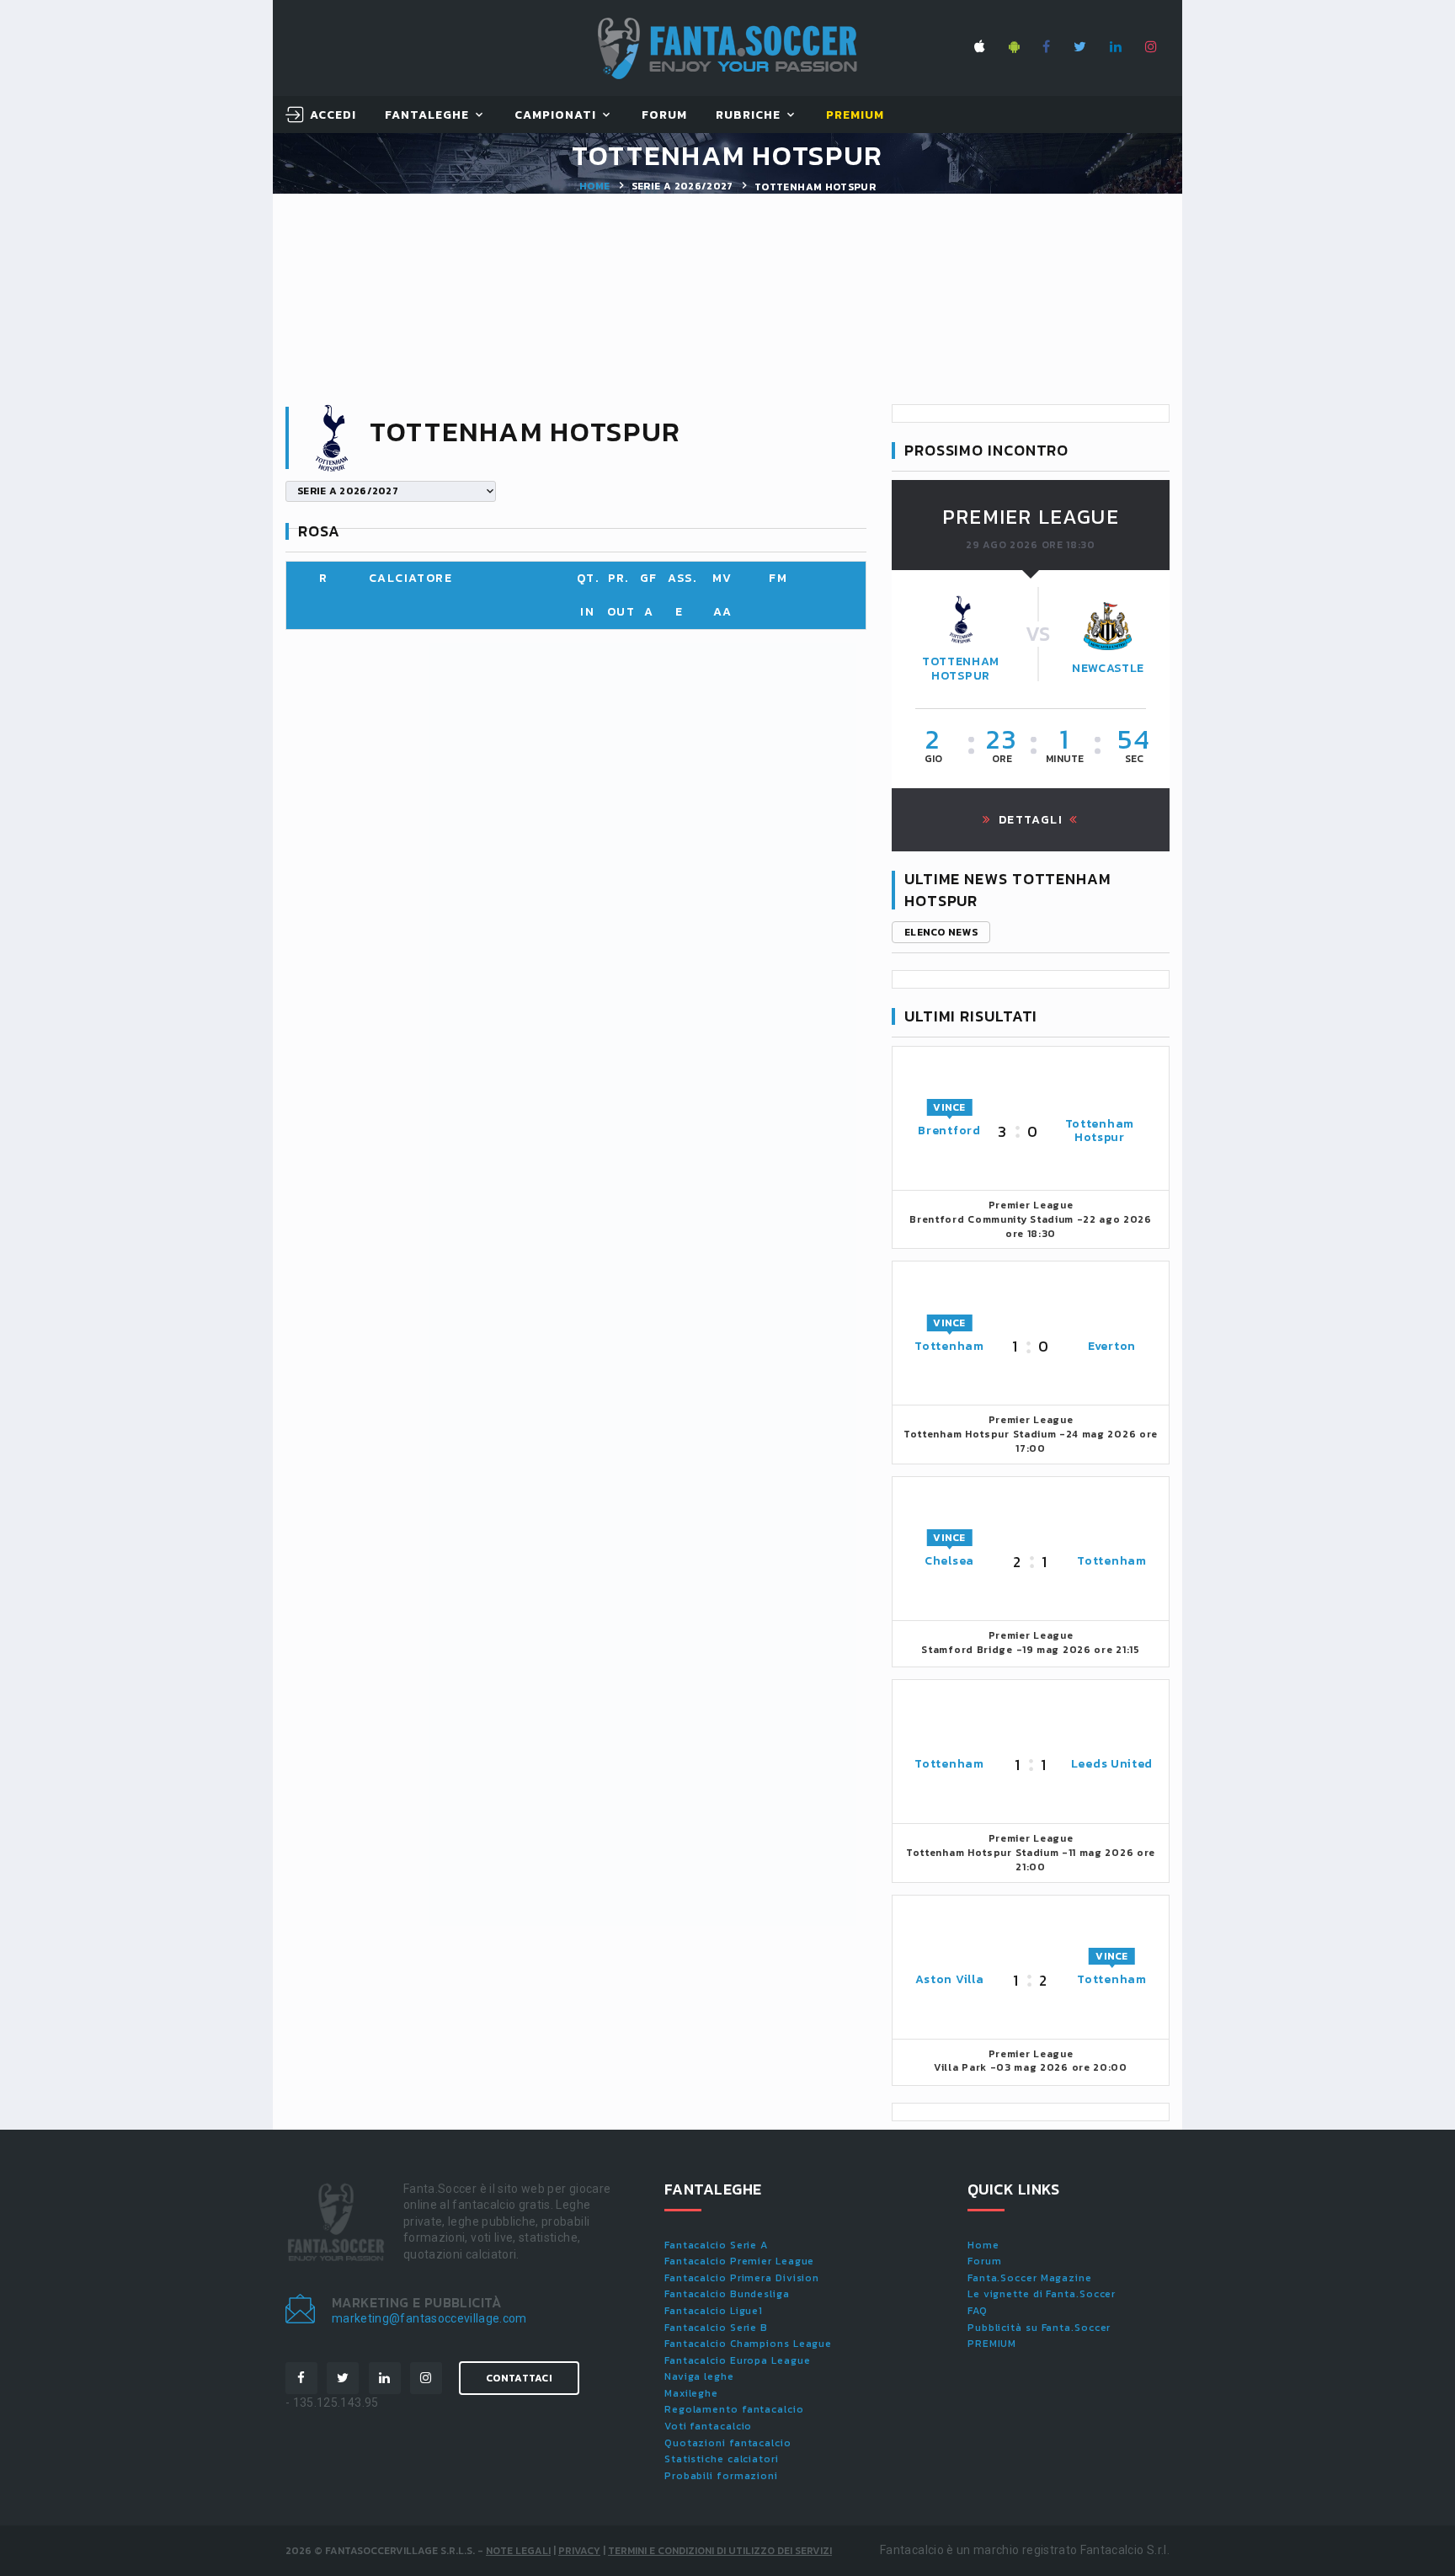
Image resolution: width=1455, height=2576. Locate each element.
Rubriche (748, 116)
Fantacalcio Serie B (716, 2328)
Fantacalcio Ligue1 (714, 2311)
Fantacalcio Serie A (716, 2245)
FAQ (978, 2311)
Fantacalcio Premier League (739, 2261)
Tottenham (949, 1346)
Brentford (949, 1131)
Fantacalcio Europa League (738, 2360)
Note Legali (518, 2551)
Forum (664, 116)
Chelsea (949, 1561)
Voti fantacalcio (708, 2426)
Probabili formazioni (721, 2476)
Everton (1112, 1346)
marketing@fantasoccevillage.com (429, 2318)
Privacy (579, 2551)
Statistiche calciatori (722, 2459)
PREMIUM (992, 2344)
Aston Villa (950, 1979)
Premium (855, 116)
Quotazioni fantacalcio (728, 2443)
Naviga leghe (699, 2376)
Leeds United (1112, 1764)
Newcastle (1108, 668)
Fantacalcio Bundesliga (727, 2294)
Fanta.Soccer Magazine (1030, 2278)
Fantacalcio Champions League (748, 2344)
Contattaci (519, 2378)
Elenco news (941, 932)
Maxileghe (691, 2393)
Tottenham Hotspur (961, 669)
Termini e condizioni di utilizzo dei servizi (720, 2551)
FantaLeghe (427, 116)
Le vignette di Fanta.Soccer (1042, 2294)
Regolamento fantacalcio (734, 2409)
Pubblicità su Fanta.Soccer (1039, 2328)
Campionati (556, 116)
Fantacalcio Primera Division (742, 2278)
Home (594, 186)
